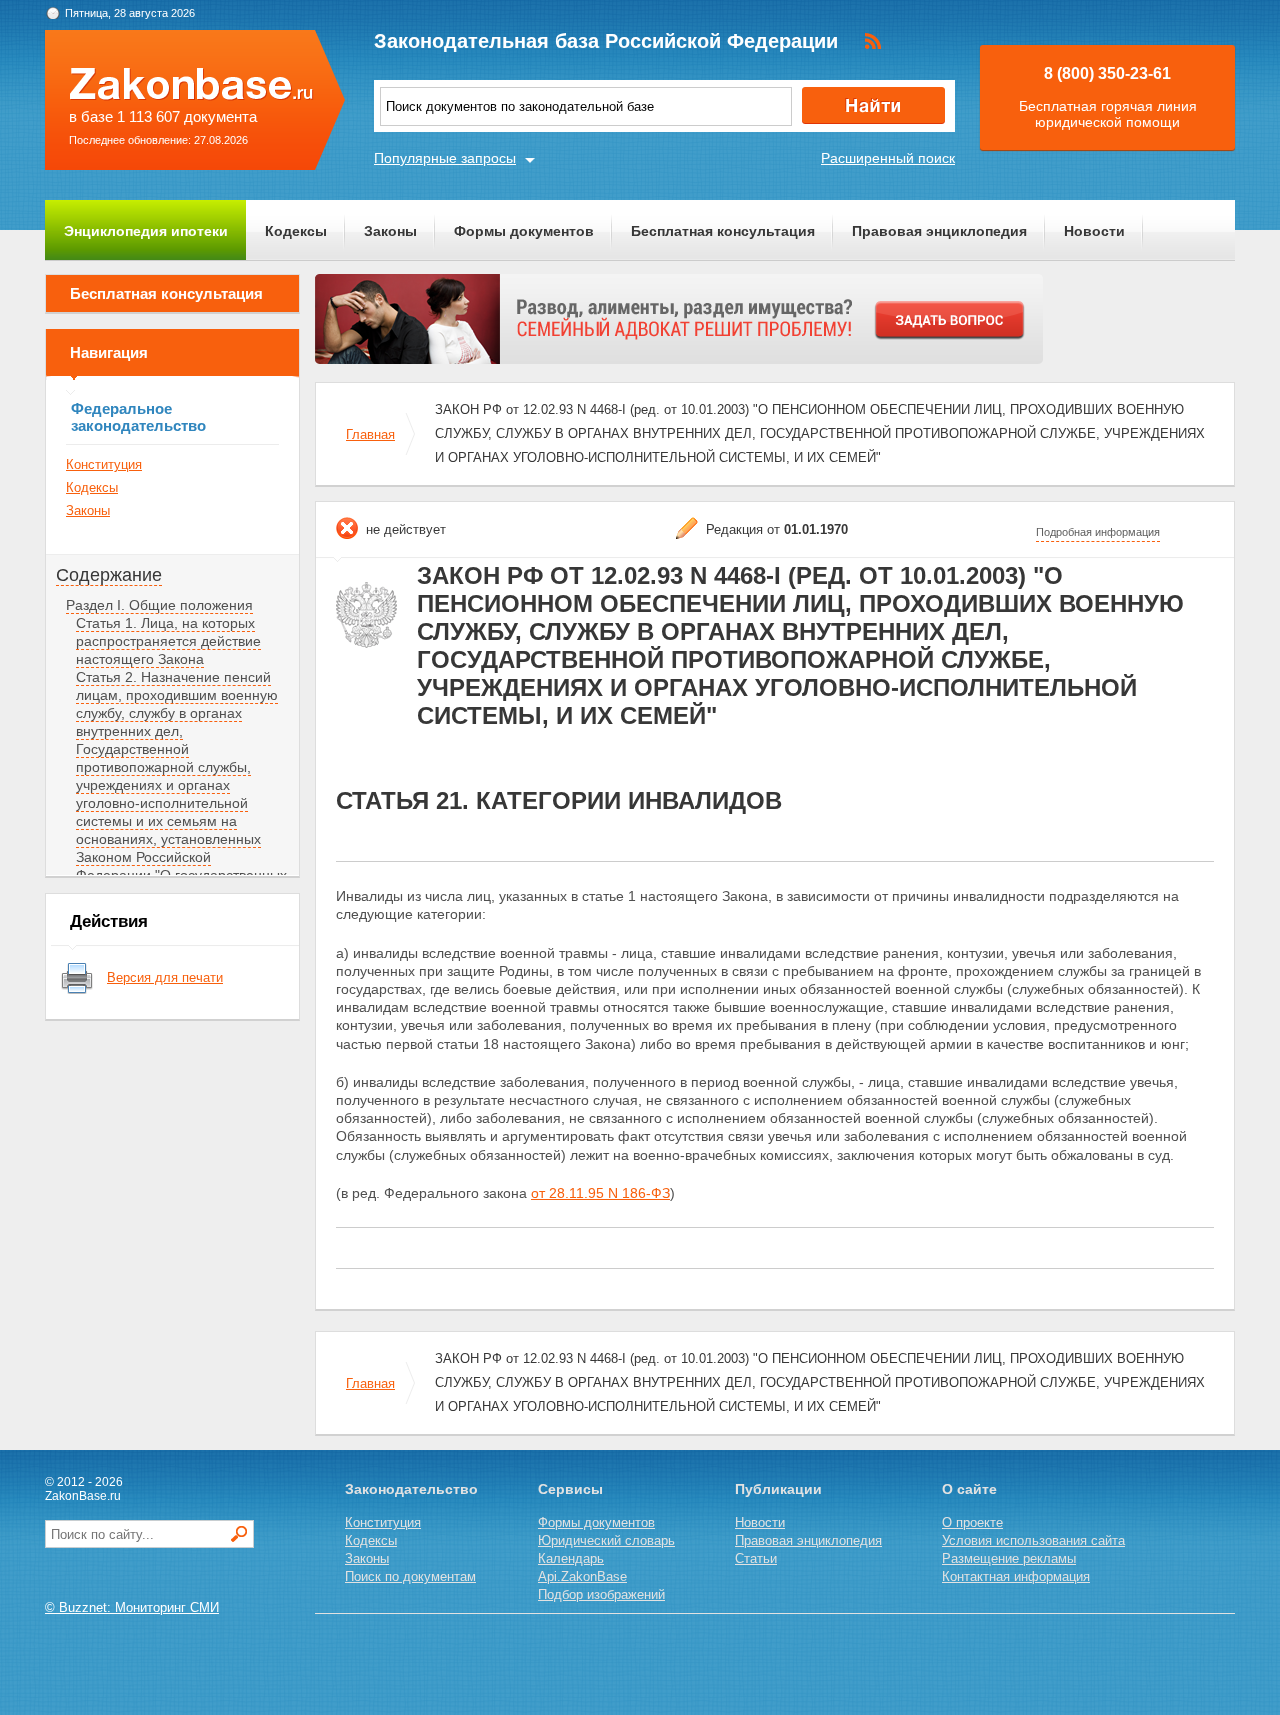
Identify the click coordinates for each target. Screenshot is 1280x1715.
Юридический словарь (606, 1540)
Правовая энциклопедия (939, 231)
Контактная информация (1016, 1576)
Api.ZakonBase (582, 1576)
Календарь (571, 1558)
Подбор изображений (601, 1594)
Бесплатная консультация (723, 231)
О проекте (972, 1522)
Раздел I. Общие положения (159, 605)
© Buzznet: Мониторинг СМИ (132, 1607)
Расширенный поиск (888, 158)
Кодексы (296, 231)
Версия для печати (165, 977)
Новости (1094, 231)
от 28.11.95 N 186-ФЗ (600, 1193)
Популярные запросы (445, 158)
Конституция (104, 464)
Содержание (109, 575)
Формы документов (524, 231)
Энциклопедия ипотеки (146, 231)
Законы (390, 231)
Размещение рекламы (1009, 1558)
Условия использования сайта (1033, 1540)
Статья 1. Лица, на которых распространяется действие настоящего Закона (168, 641)
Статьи (756, 1558)
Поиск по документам (410, 1576)
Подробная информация (1098, 532)
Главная (370, 434)
